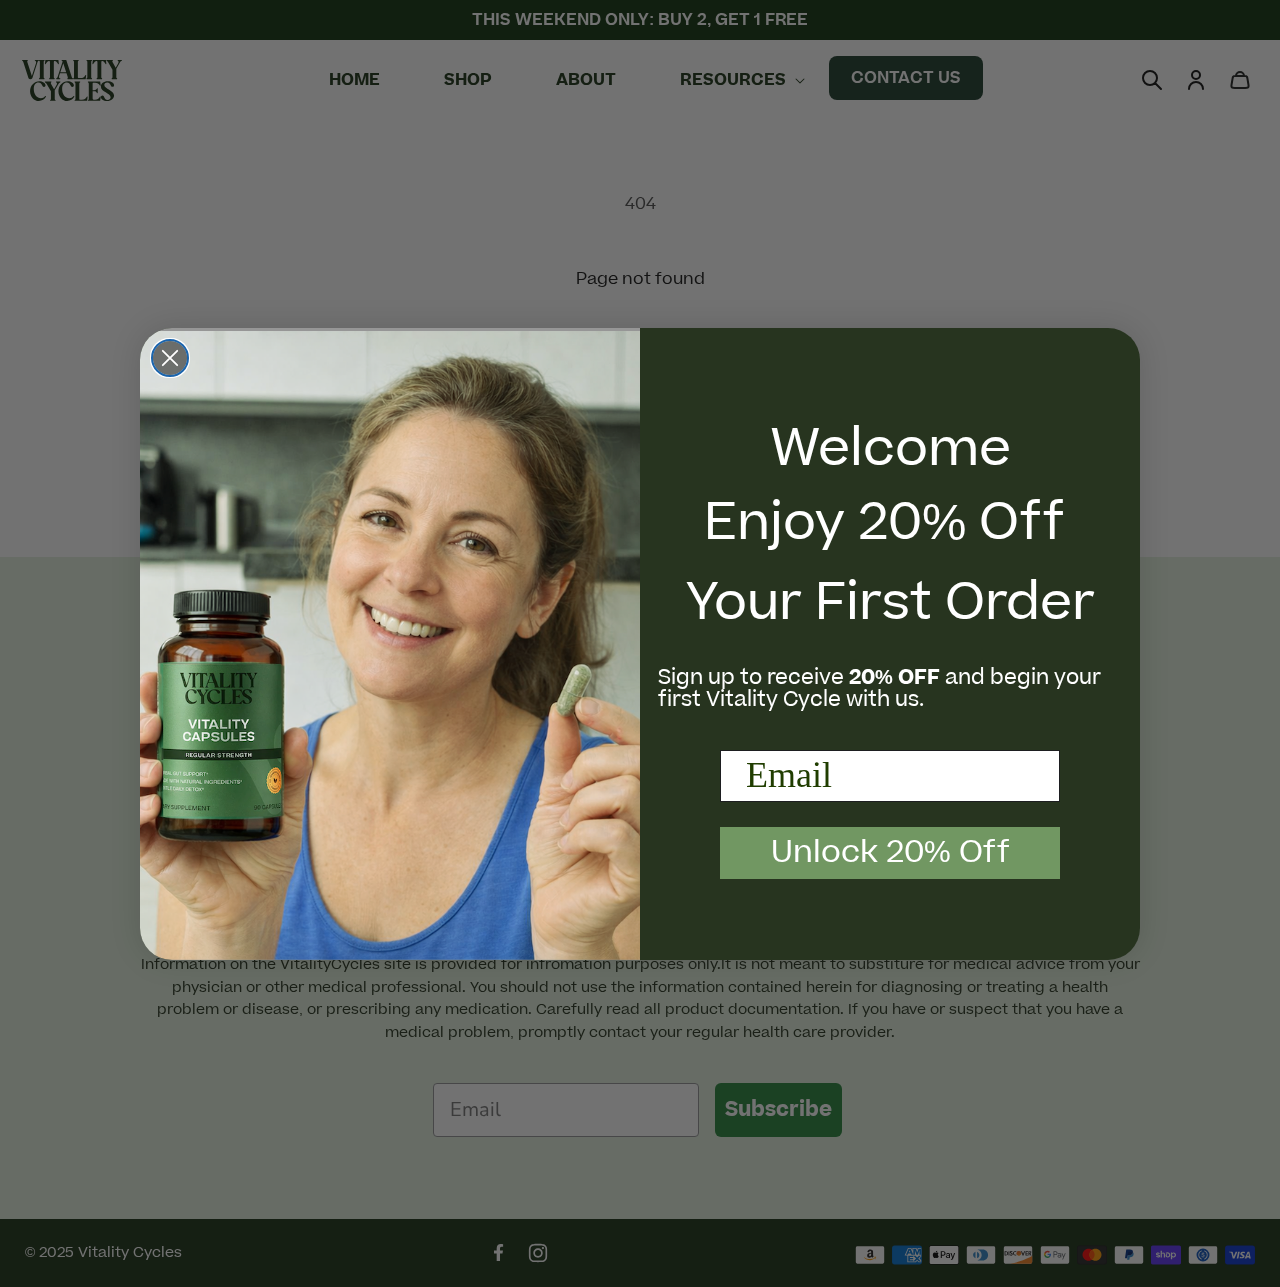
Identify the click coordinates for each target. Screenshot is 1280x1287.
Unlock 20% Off (890, 852)
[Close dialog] (170, 358)
